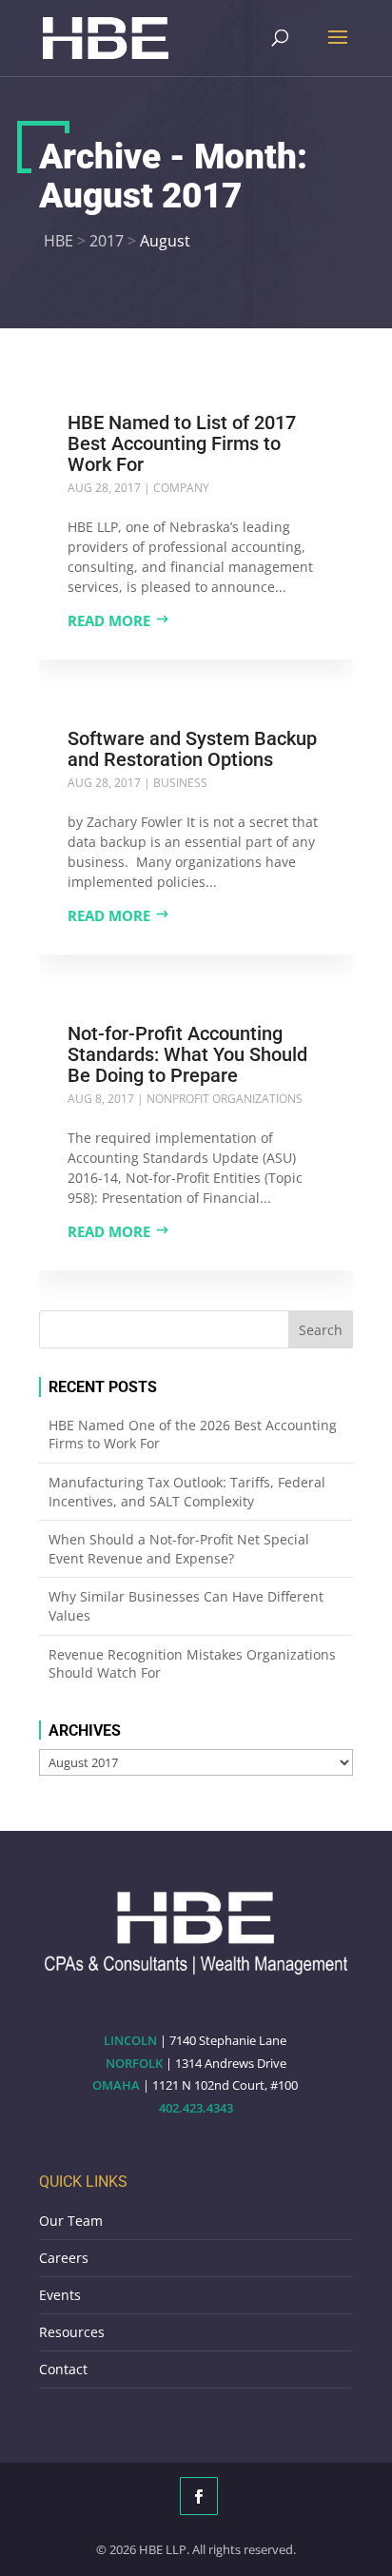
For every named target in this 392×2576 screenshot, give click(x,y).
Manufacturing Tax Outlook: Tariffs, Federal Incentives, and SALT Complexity (187, 1492)
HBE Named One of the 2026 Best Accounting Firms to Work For (193, 1435)
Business (180, 783)
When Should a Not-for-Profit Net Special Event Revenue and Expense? (179, 1549)
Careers (64, 2258)
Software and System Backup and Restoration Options (192, 749)
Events (60, 2295)
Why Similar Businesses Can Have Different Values (186, 1606)
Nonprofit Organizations (225, 1099)
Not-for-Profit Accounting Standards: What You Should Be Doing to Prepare (187, 1054)
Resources (72, 2332)
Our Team (71, 2221)
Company (181, 488)
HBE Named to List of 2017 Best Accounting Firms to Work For (182, 443)
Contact (63, 2369)
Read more (109, 620)
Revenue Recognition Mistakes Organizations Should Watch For (192, 1664)
